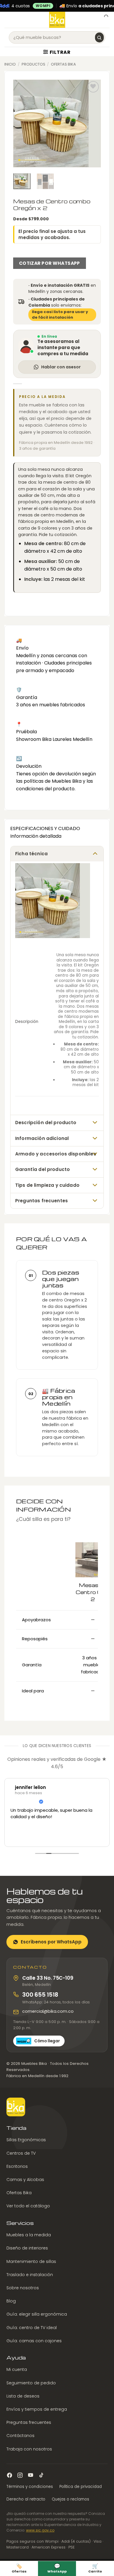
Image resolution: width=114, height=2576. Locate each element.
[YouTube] (31, 2475)
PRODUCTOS (33, 64)
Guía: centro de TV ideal (32, 2327)
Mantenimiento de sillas (31, 2261)
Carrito (95, 2568)
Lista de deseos (23, 2396)
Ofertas (19, 2568)
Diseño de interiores (27, 2248)
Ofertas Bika (19, 2193)
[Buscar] (99, 37)
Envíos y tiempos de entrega (37, 2409)
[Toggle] (95, 853)
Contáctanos (20, 2436)
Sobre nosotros (23, 2288)
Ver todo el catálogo (28, 2206)
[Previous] (22, 123)
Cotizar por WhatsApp (50, 263)
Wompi (43, 6)
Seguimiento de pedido (31, 2383)
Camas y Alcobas (25, 2180)
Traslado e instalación (30, 2275)
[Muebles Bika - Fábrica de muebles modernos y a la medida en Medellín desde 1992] (57, 20)
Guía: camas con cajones (34, 2341)
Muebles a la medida (29, 2235)
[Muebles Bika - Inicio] (16, 2107)
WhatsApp (57, 2568)
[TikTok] (41, 2475)
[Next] (92, 123)
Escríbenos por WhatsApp (51, 1942)
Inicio (10, 64)
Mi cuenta (17, 2369)
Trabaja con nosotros (29, 2449)
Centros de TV (21, 2153)
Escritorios (17, 2166)
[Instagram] (20, 2475)
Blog (11, 2301)
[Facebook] (9, 2475)
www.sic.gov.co (40, 2530)
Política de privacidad (81, 2487)
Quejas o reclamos (70, 2499)
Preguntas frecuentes (29, 2422)
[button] (8, 20)
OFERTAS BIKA (63, 64)
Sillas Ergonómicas (26, 2140)
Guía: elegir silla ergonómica (37, 2314)
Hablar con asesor (61, 367)
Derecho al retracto (26, 2499)
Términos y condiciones (30, 2487)
